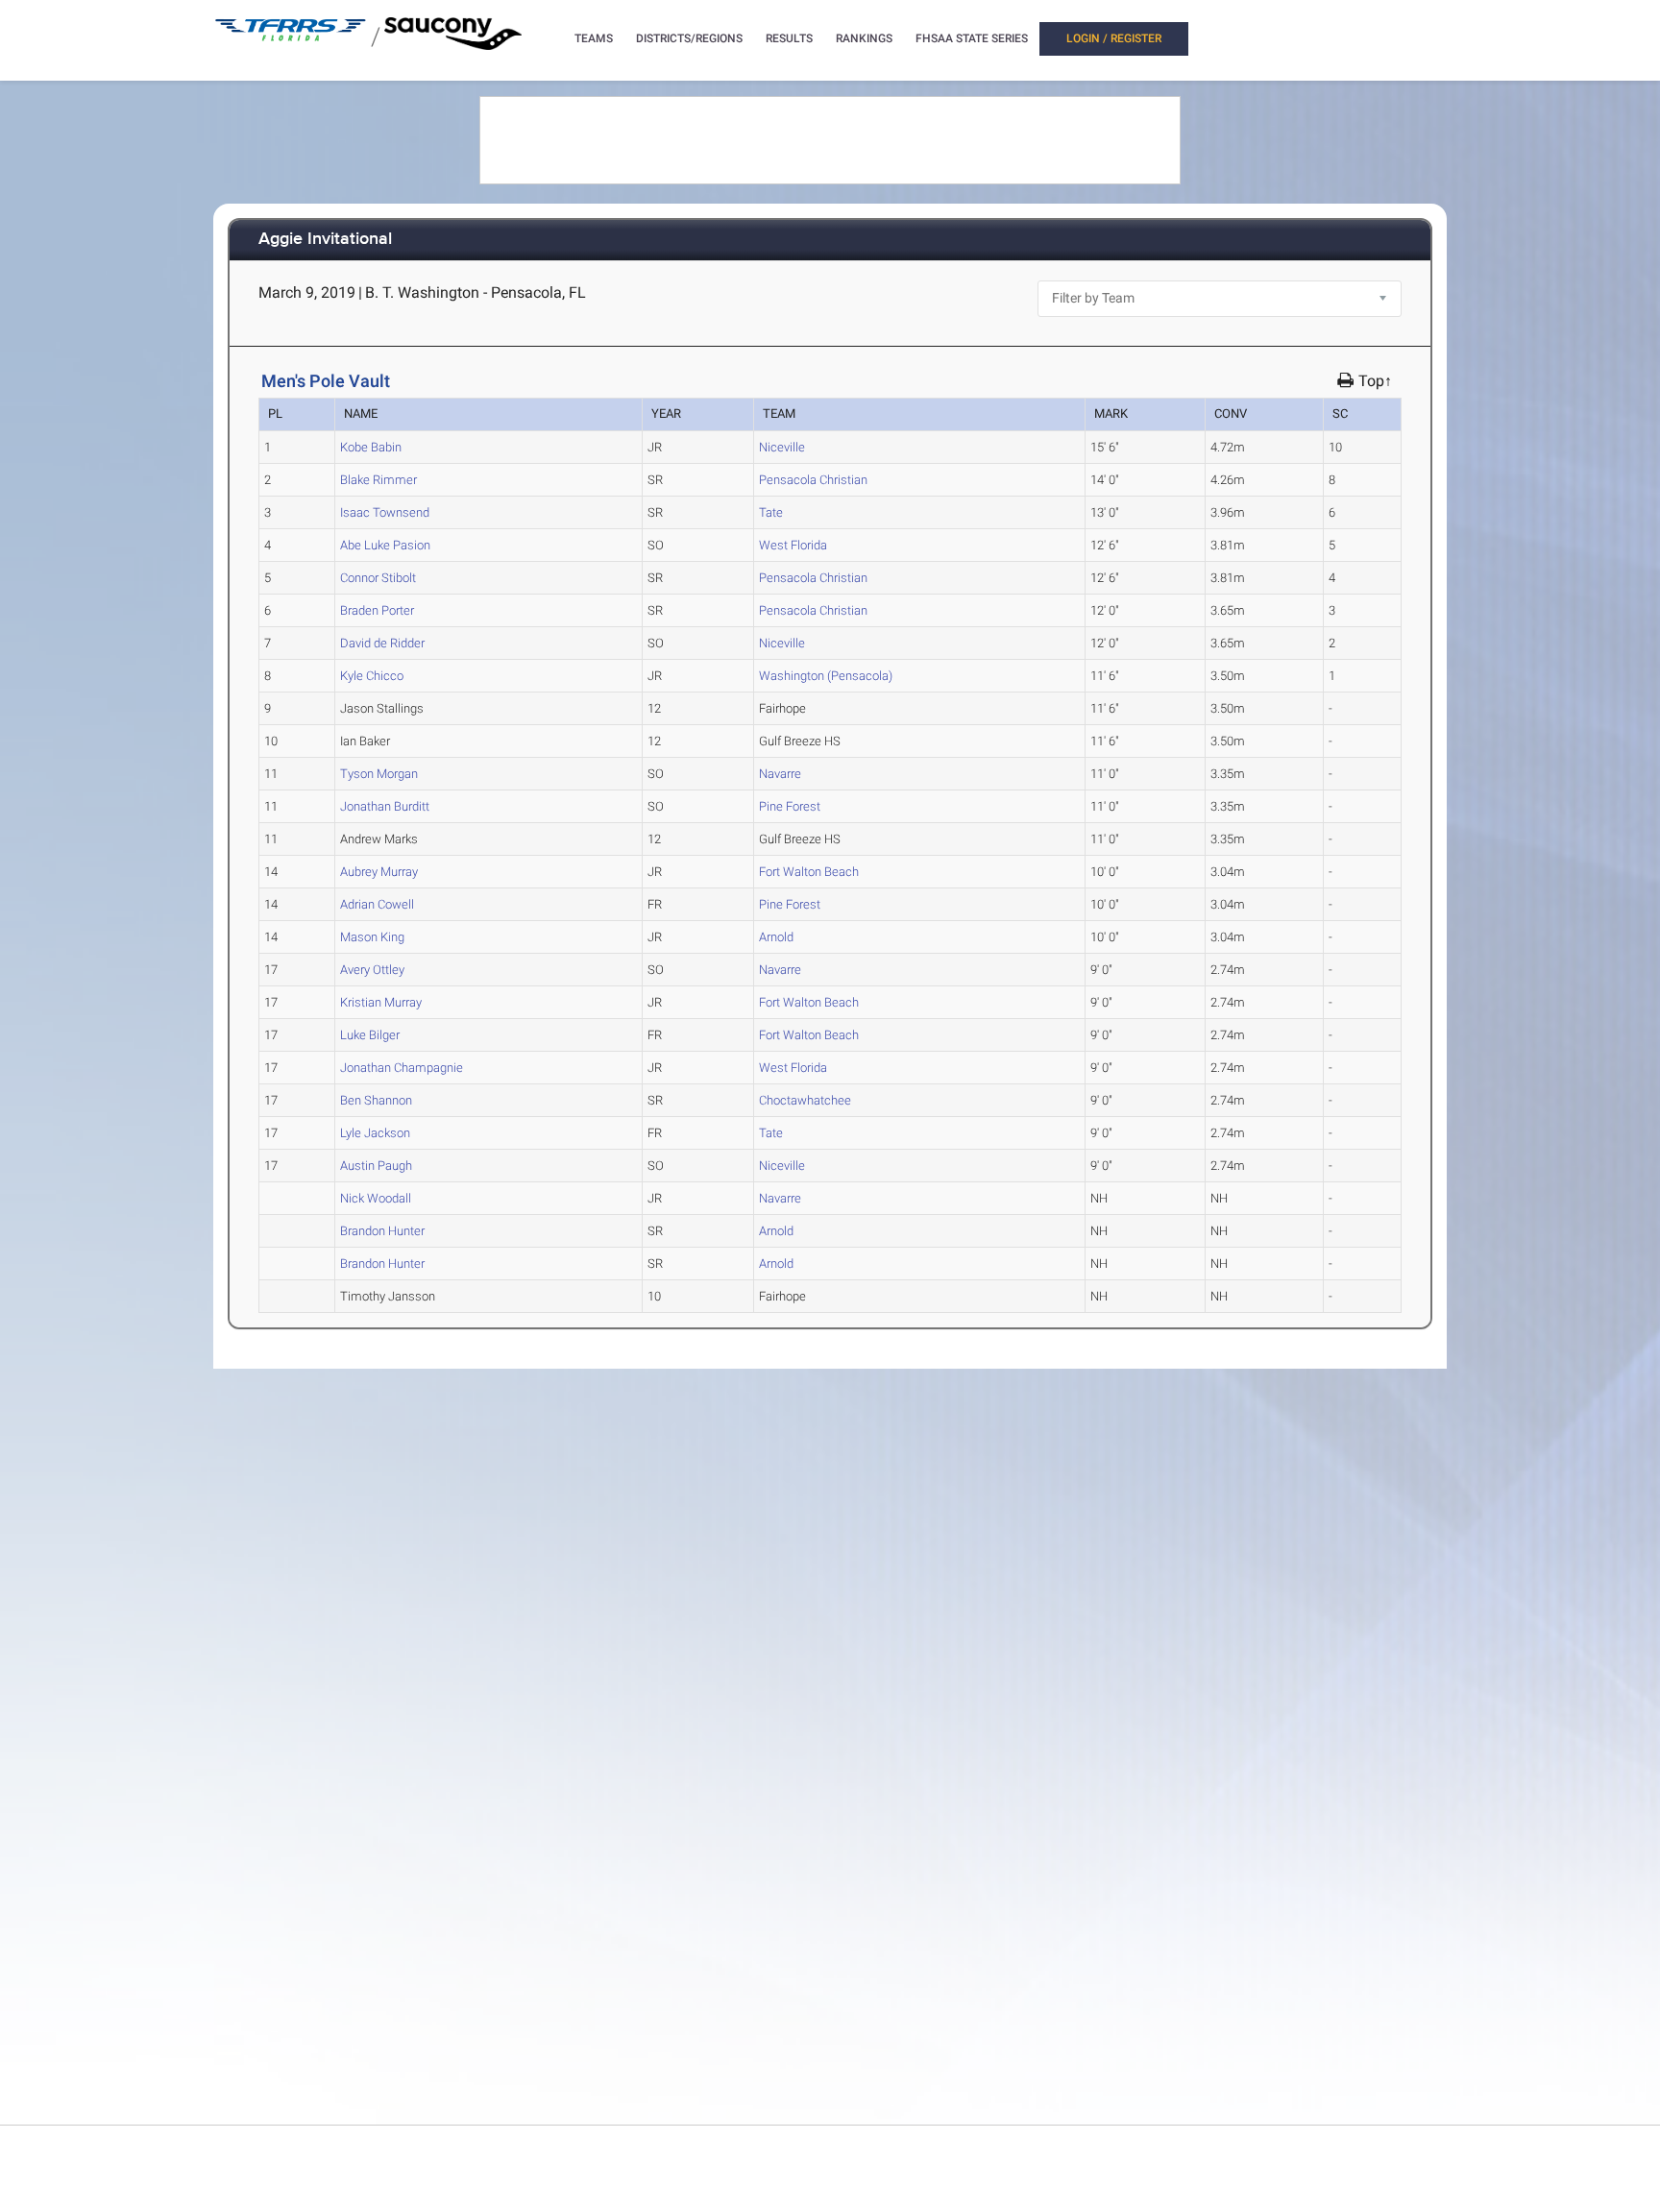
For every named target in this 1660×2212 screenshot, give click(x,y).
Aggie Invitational (325, 240)
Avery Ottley (372, 970)
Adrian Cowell (377, 904)
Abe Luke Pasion (385, 545)
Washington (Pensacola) (826, 676)
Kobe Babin (371, 447)
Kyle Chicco (372, 676)
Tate (771, 512)
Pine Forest (790, 806)
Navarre (780, 774)
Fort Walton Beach (809, 872)
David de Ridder (382, 643)
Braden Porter (377, 610)
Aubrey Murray (379, 872)
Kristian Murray (381, 1002)
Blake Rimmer (378, 480)
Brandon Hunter (382, 1231)
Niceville (782, 447)
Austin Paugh (376, 1166)
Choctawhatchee (805, 1100)
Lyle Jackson (375, 1133)
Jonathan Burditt (385, 806)
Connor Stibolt (378, 578)
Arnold (776, 937)
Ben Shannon (376, 1100)
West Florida (793, 545)
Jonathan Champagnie (402, 1068)
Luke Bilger (370, 1035)
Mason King (372, 937)
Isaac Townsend (385, 512)
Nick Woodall (376, 1198)
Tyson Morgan (379, 774)
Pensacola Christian (813, 480)
